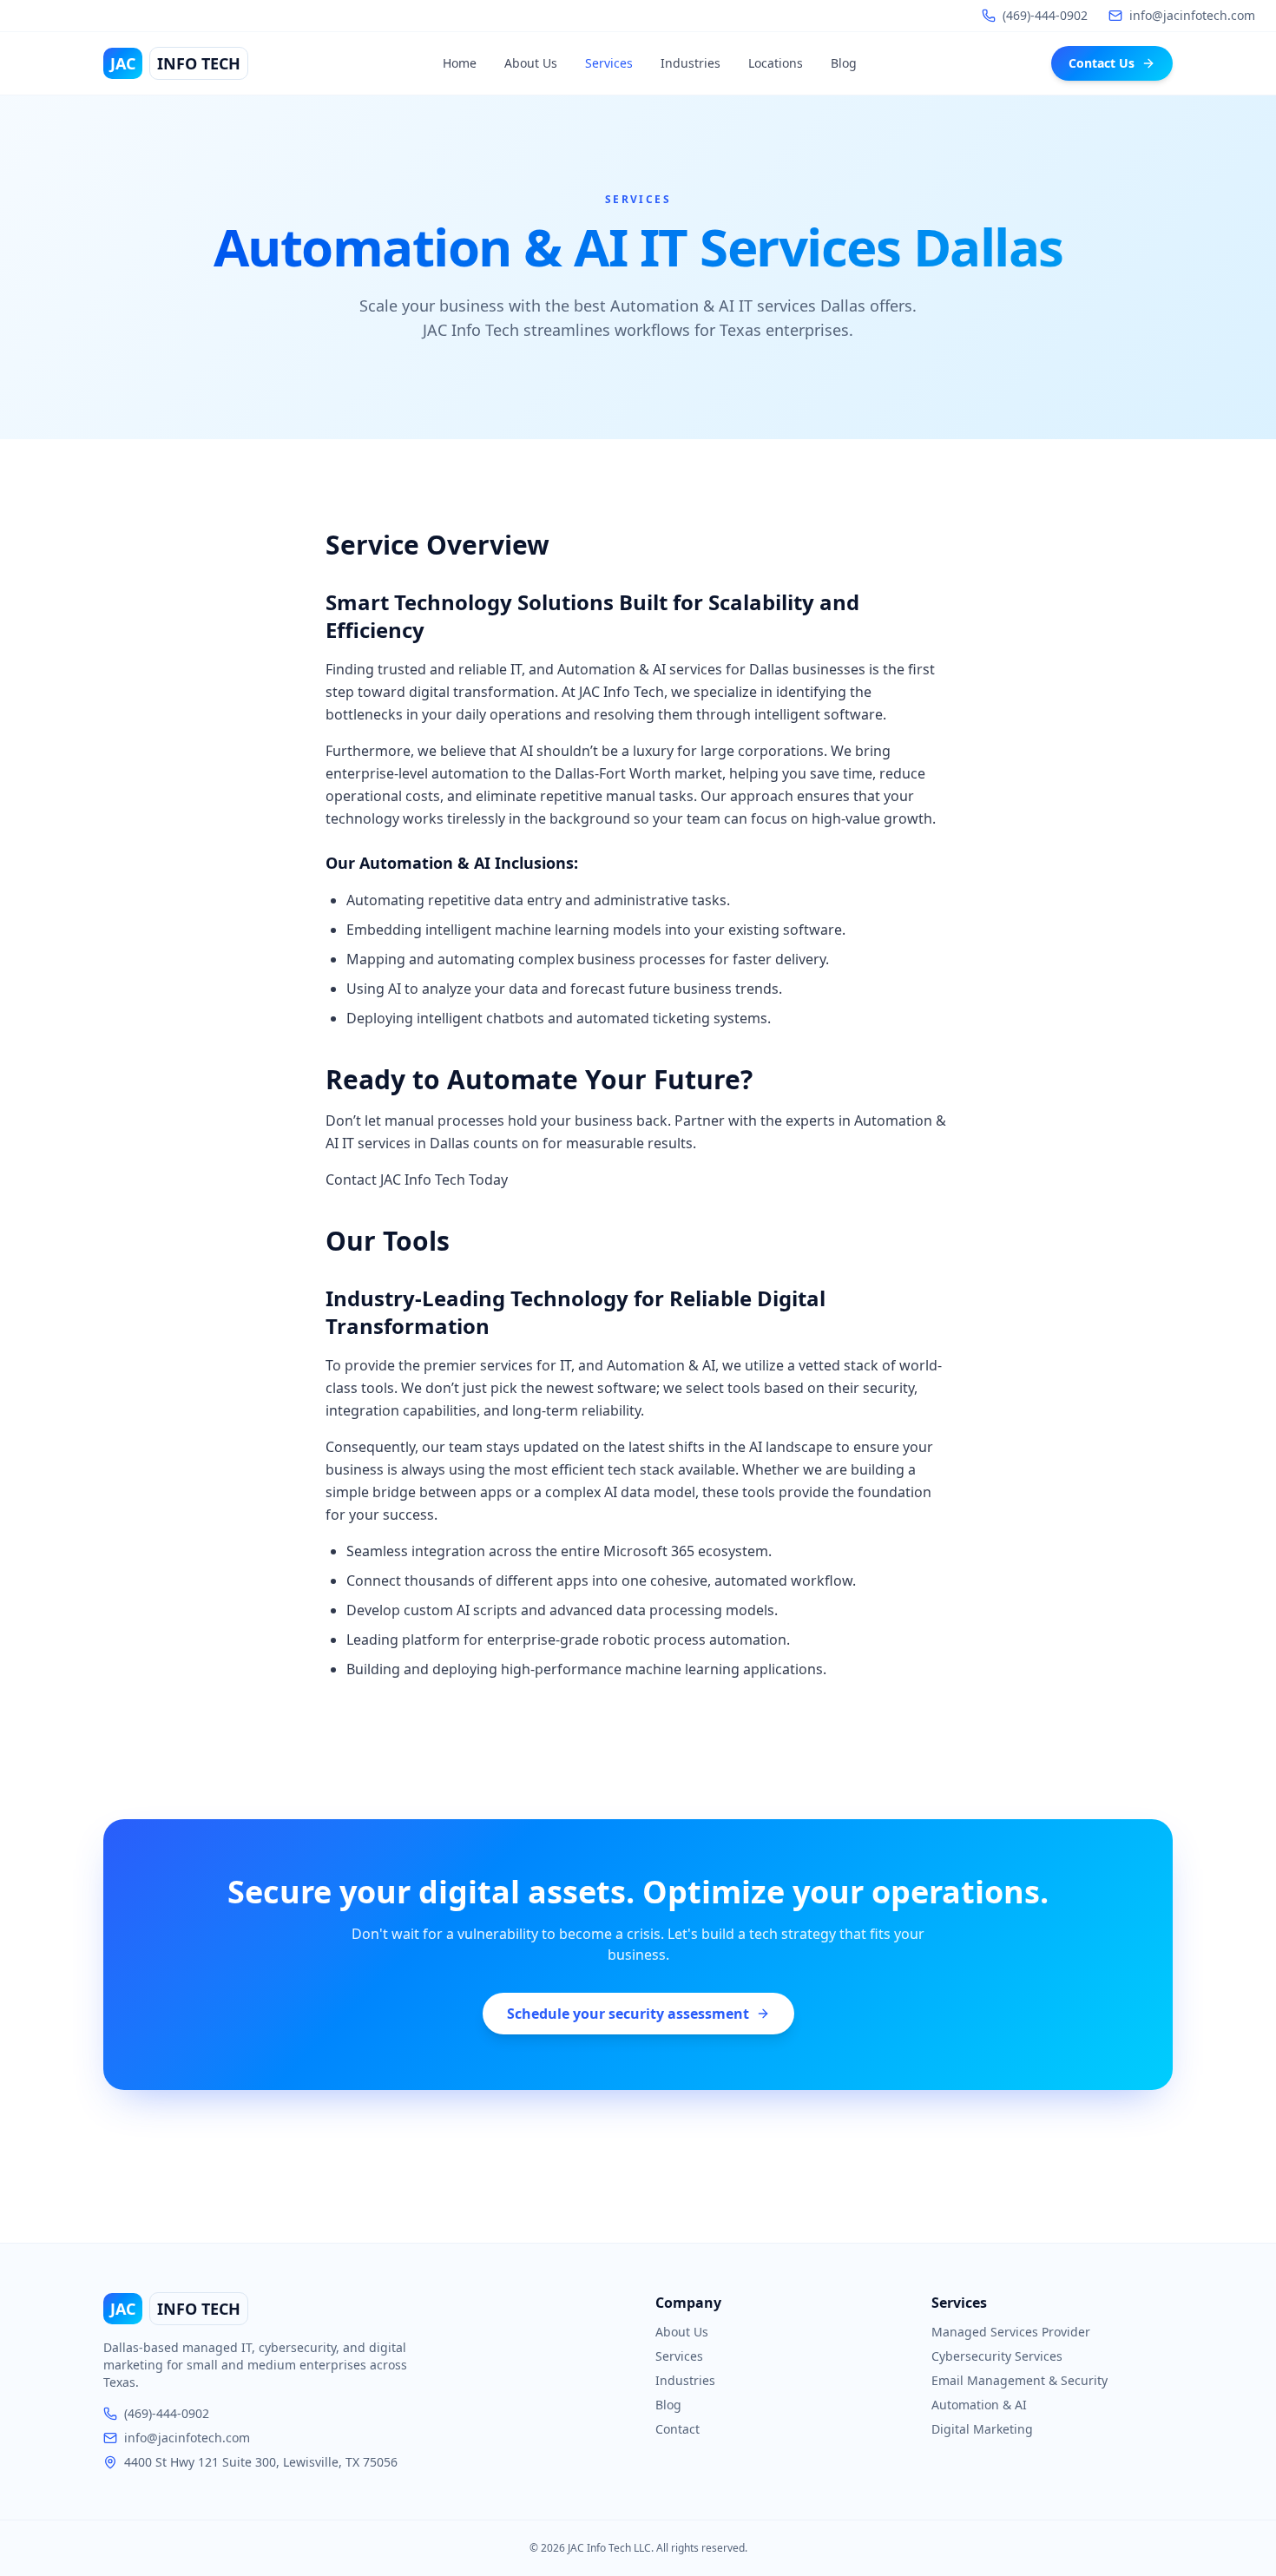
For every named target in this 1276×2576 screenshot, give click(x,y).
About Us (531, 63)
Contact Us (1102, 63)
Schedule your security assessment (628, 2014)
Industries (691, 63)
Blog (844, 63)
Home (460, 63)
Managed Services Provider (1011, 2332)
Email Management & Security (1019, 2380)
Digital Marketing (982, 2429)
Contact (677, 2429)
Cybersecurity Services (997, 2356)
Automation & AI (979, 2405)
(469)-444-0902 (167, 2413)
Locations (776, 63)
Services (609, 63)
